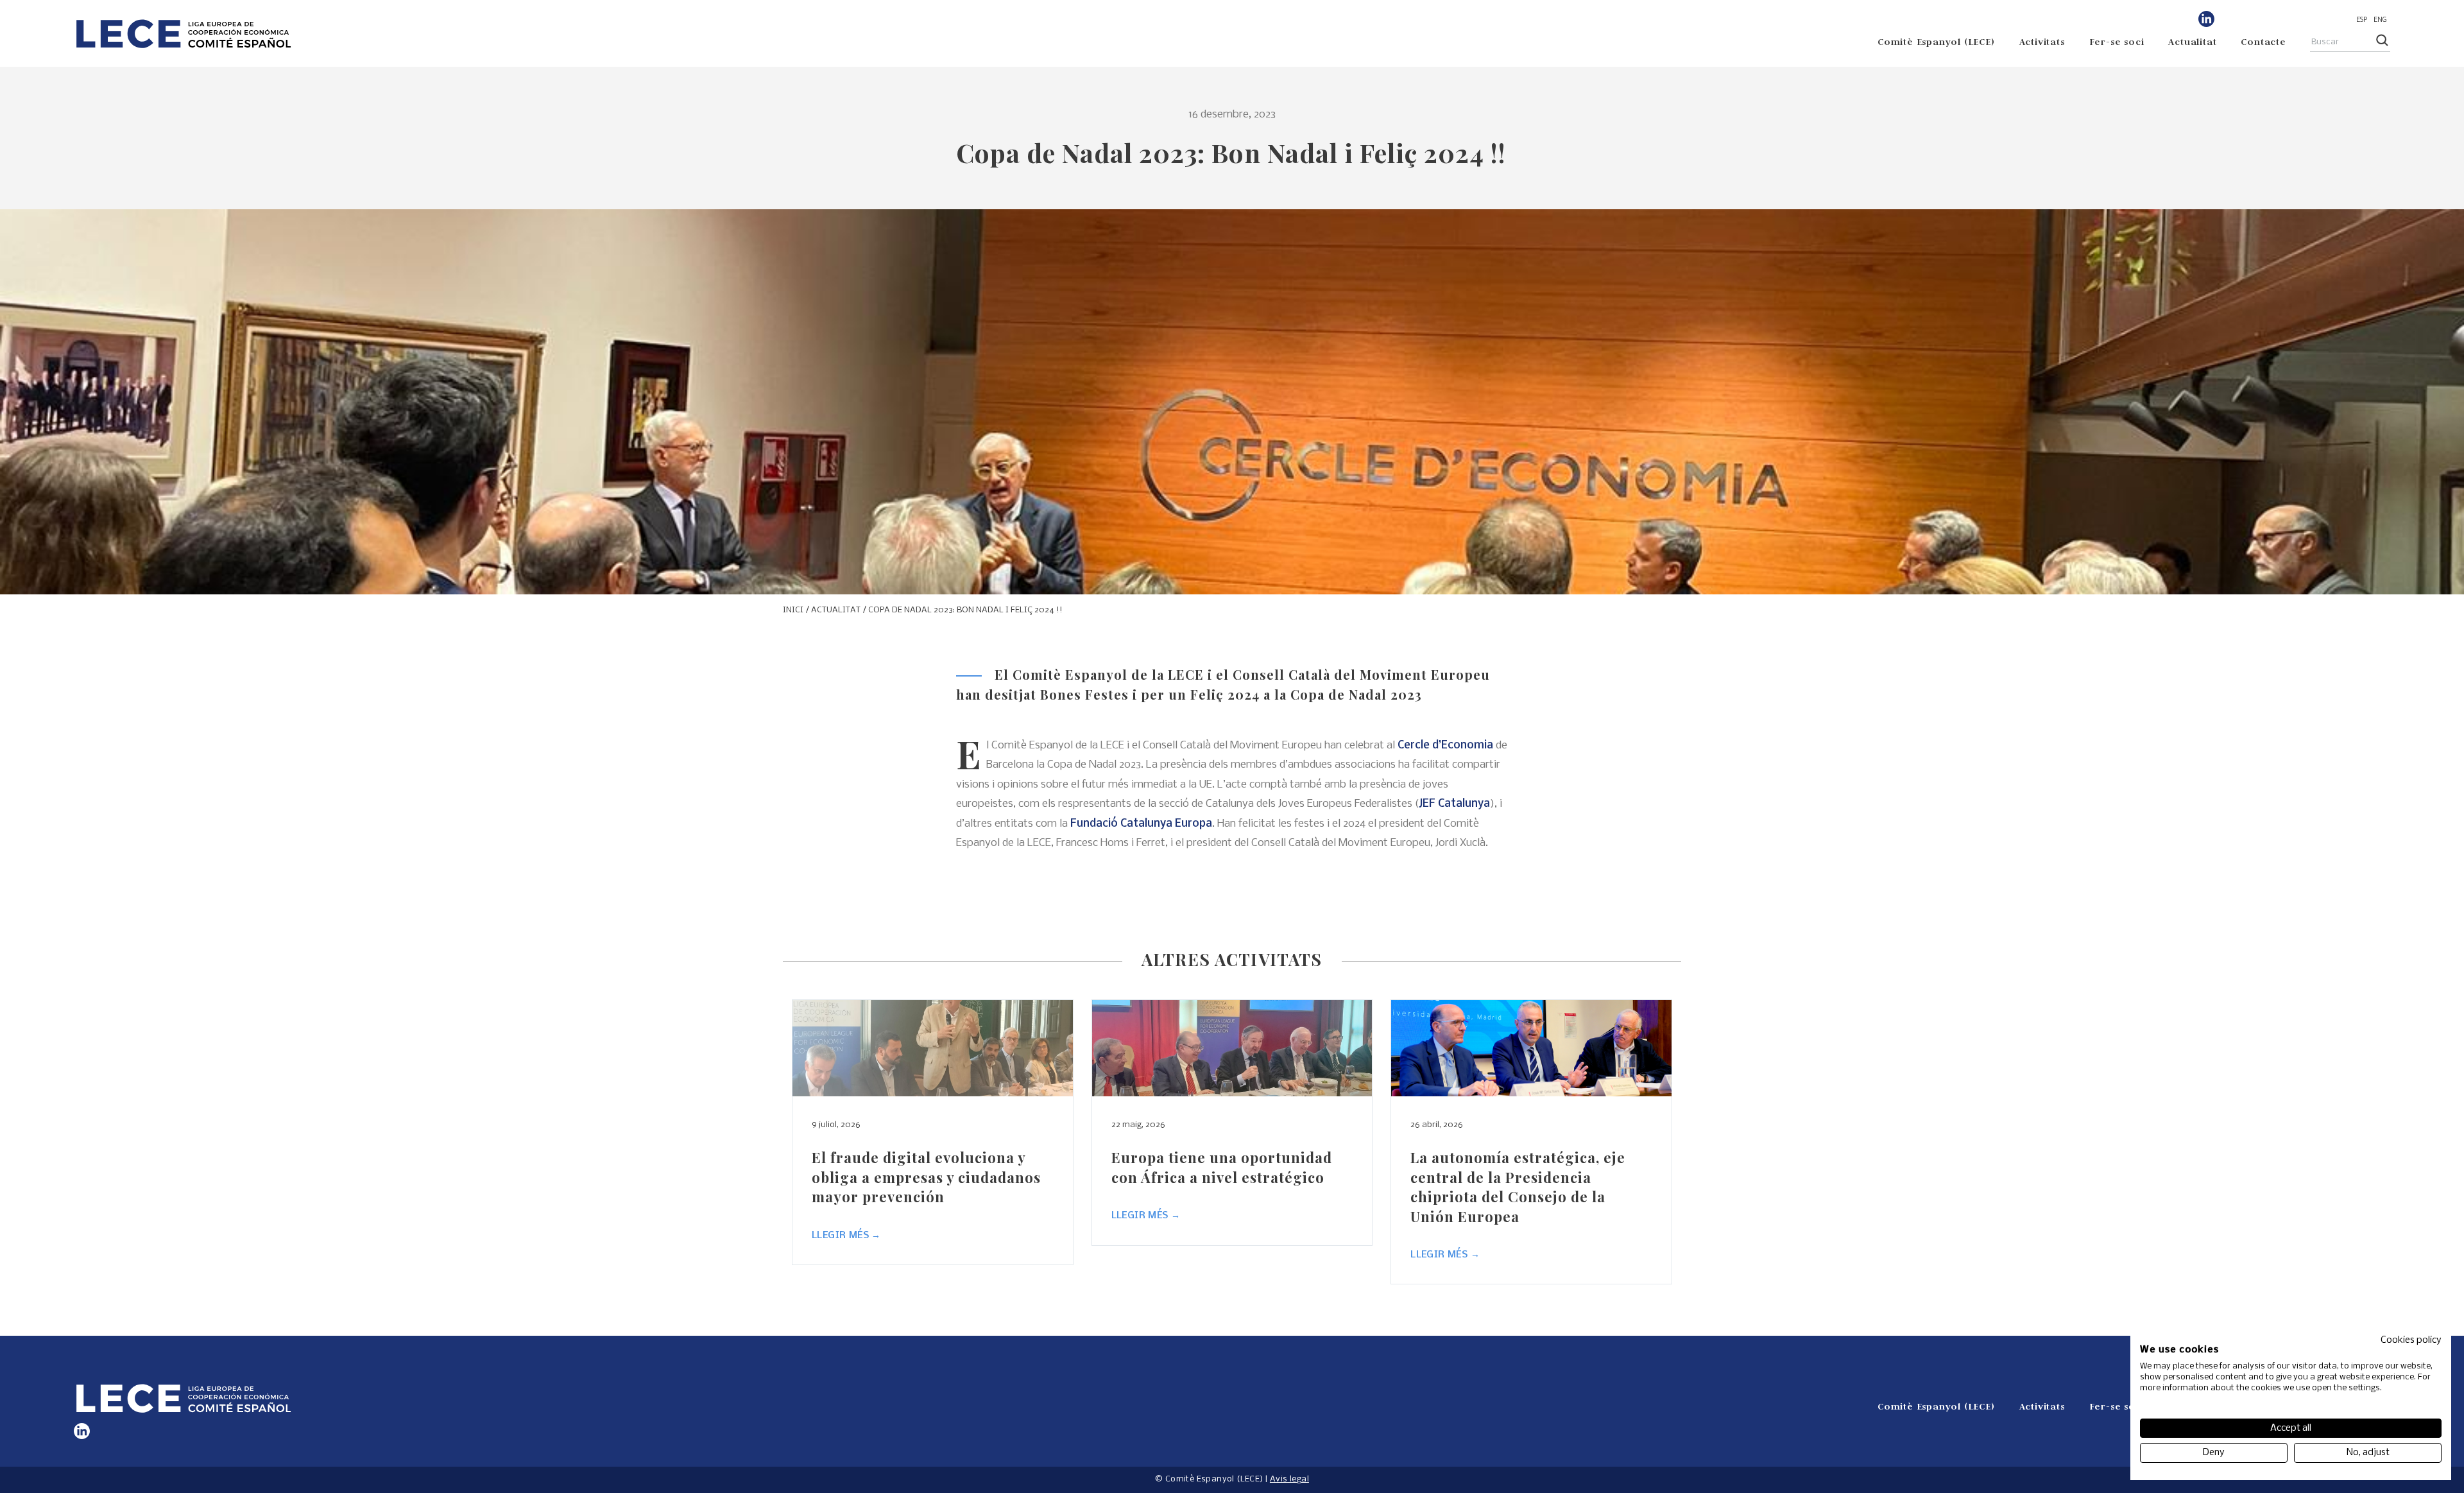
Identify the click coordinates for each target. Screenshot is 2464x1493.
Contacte (2263, 41)
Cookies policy (2411, 1340)
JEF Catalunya (1454, 804)
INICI (793, 610)
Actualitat (2192, 41)
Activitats (2042, 41)
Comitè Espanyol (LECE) (1936, 41)
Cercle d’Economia (1445, 746)
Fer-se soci (2117, 41)
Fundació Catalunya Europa (1141, 824)
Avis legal (1289, 1479)
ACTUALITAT (836, 610)
